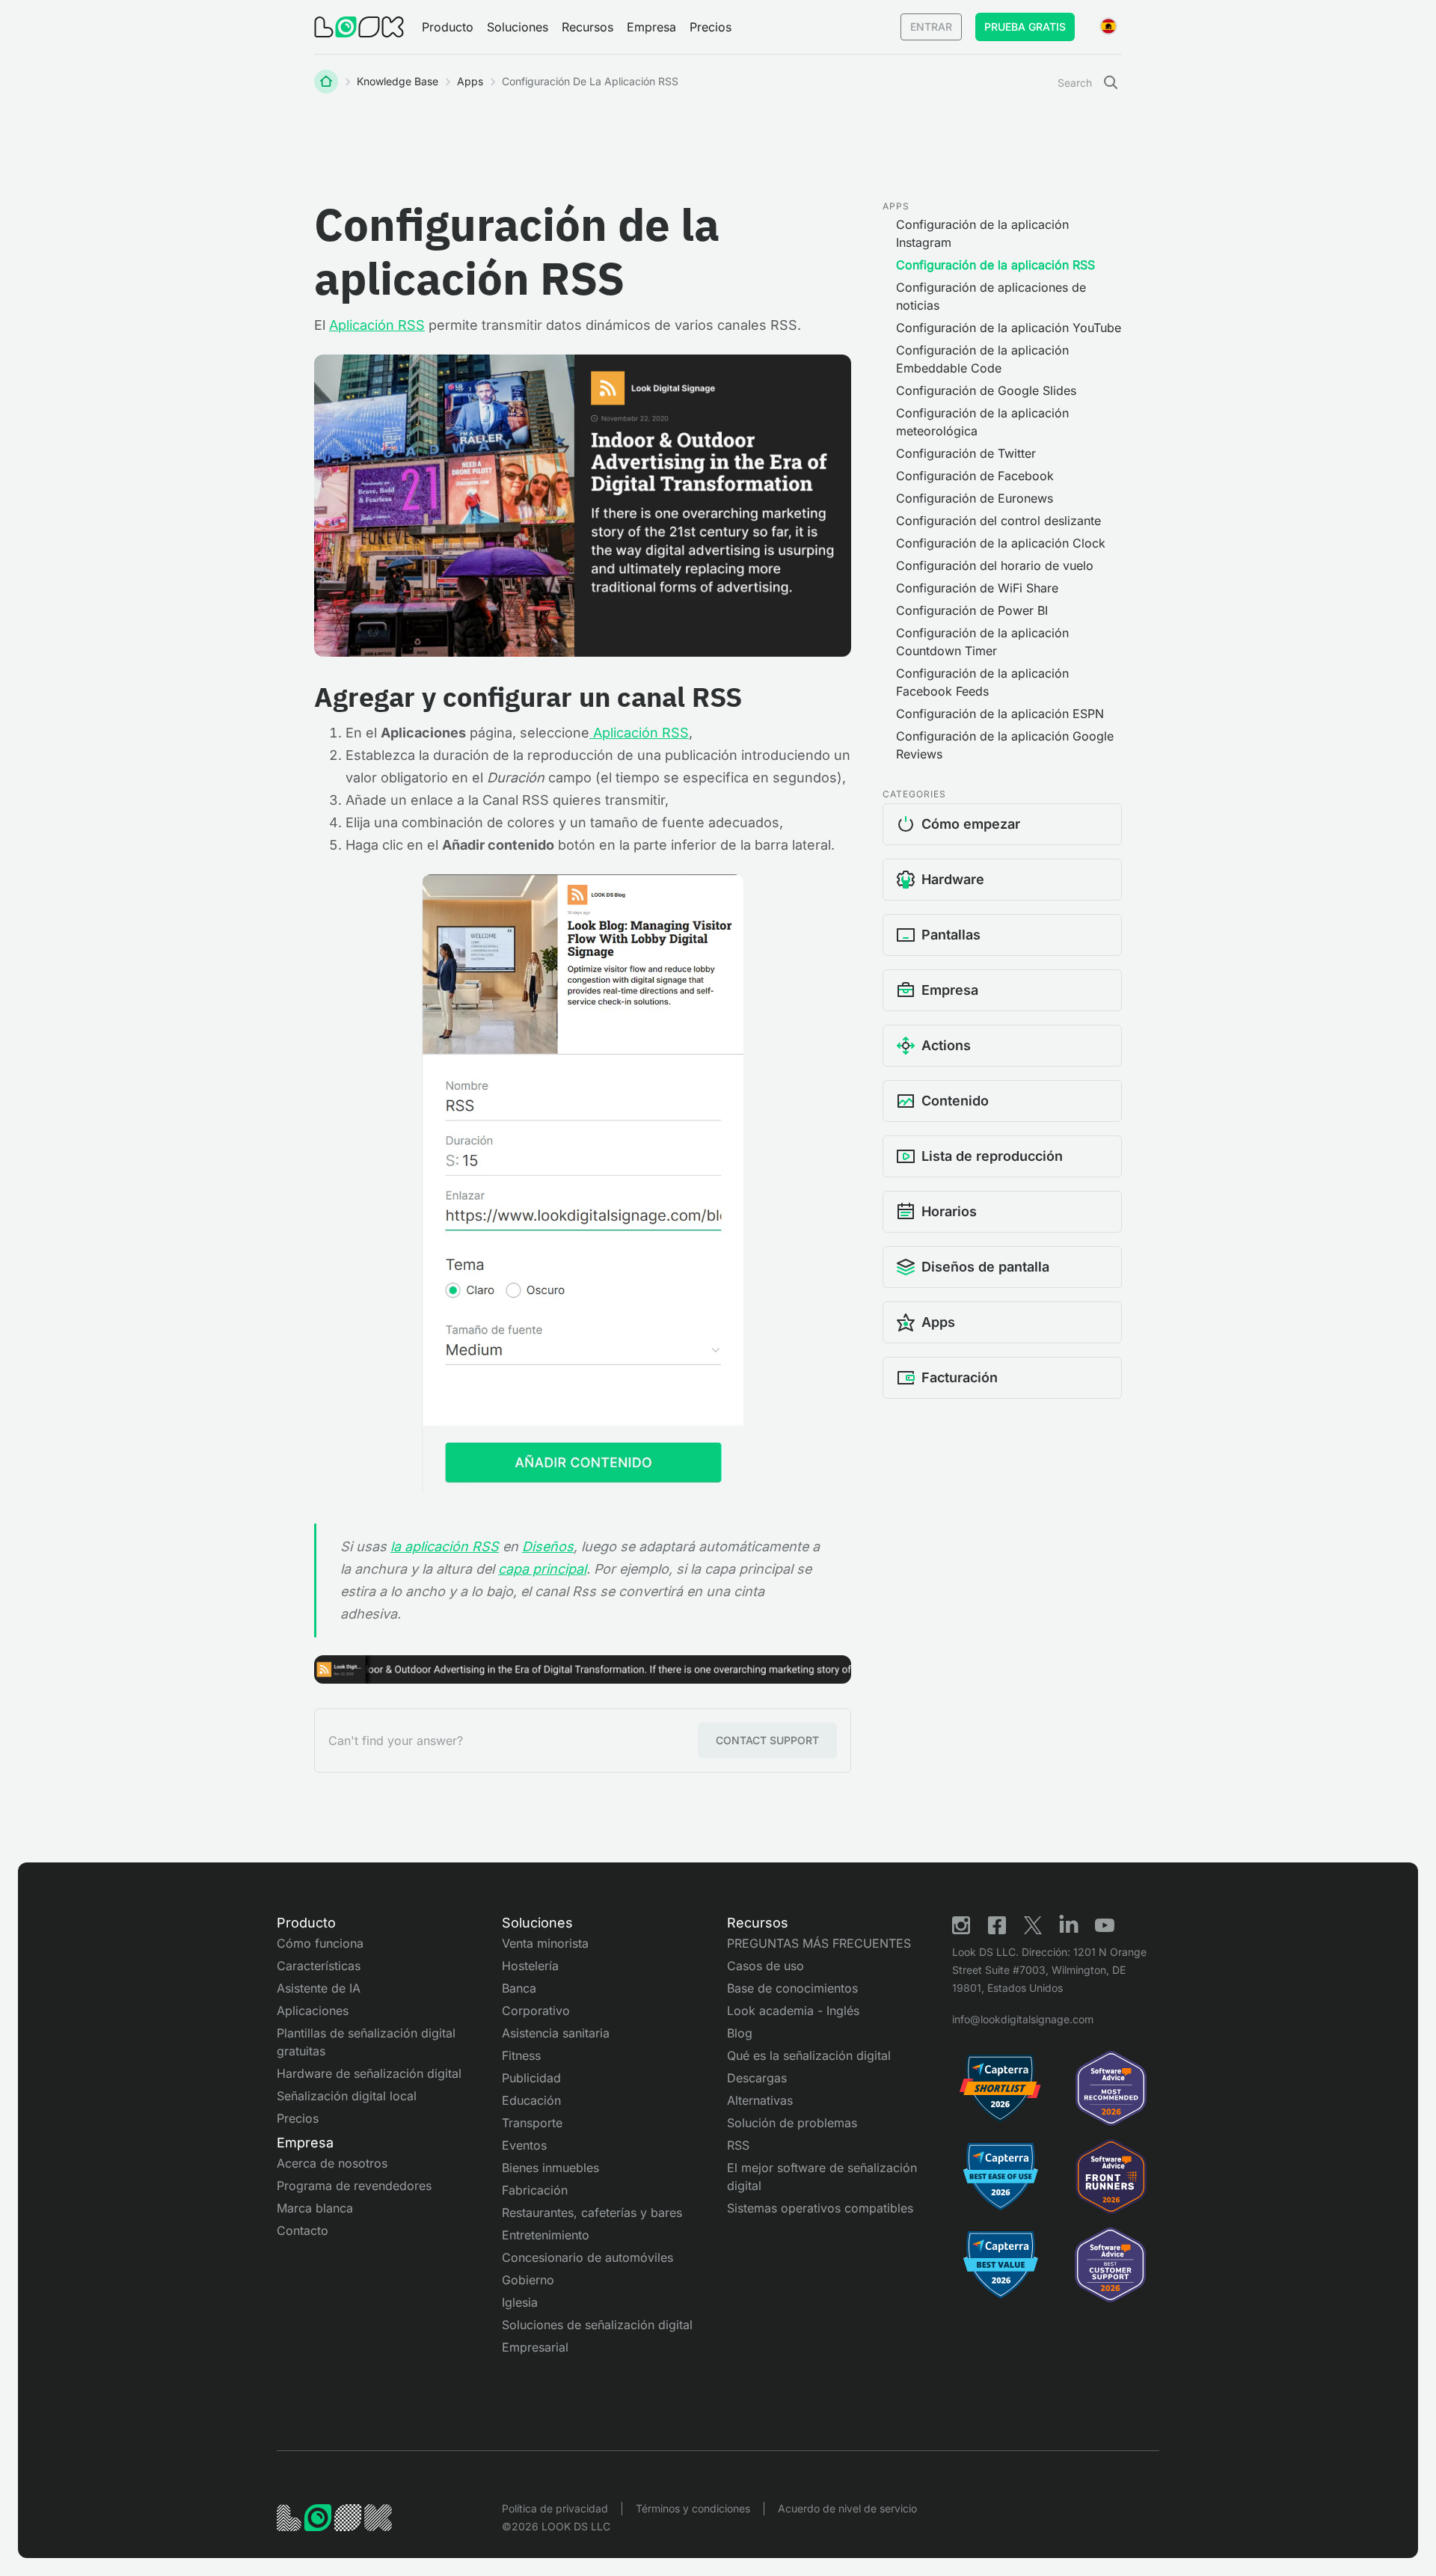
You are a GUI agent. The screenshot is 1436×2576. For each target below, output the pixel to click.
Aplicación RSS (377, 325)
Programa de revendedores (354, 2186)
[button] (448, 27)
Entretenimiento (546, 2235)
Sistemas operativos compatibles (820, 2208)
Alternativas (760, 2100)
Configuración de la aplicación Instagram (982, 233)
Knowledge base (398, 81)
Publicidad (531, 2078)
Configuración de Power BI (972, 610)
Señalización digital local (347, 2096)
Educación (531, 2100)
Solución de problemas (792, 2123)
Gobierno (528, 2280)
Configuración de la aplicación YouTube (1009, 328)
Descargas (757, 2078)
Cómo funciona (320, 1943)
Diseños (548, 1546)
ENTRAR (931, 27)
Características (319, 1966)
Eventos (524, 2145)
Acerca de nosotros (332, 2163)
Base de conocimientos (792, 1988)
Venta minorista (545, 1943)
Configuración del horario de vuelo (995, 565)
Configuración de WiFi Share (977, 588)
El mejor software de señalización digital (822, 2177)
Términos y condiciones (693, 2508)
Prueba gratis (1025, 27)
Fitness (521, 2055)
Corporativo (536, 2011)
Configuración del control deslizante (998, 521)
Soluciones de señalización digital (597, 2325)
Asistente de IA (319, 1988)
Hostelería (530, 1966)
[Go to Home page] (359, 27)
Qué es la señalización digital (809, 2055)
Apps (470, 81)
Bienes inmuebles (550, 2168)
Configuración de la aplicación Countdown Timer (982, 642)
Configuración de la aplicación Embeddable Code (982, 359)
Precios (711, 27)
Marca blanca (315, 2208)
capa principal (542, 1569)
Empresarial (535, 2347)
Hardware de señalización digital (369, 2073)
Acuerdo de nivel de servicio (847, 2508)
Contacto (303, 2230)
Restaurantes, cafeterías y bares (592, 2212)
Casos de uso (765, 1966)
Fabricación (535, 2190)
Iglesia (520, 2302)
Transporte (532, 2123)
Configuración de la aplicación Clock (1001, 543)
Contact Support (767, 1740)
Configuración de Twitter (966, 453)
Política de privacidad (555, 2508)
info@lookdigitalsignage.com (1023, 2019)
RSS (738, 2145)
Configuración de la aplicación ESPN (1000, 714)
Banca (519, 1988)
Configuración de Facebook (975, 476)
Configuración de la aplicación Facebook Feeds (982, 682)
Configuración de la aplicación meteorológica (982, 422)
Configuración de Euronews (975, 498)
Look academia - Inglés (793, 2011)
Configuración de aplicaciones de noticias (991, 296)
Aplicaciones (313, 2011)
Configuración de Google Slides (986, 390)
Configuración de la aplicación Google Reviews (1005, 745)
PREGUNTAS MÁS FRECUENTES (819, 1943)
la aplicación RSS (445, 1546)
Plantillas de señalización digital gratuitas (366, 2042)
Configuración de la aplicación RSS (995, 265)
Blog (740, 2033)
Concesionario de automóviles (587, 2257)
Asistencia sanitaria (556, 2033)
